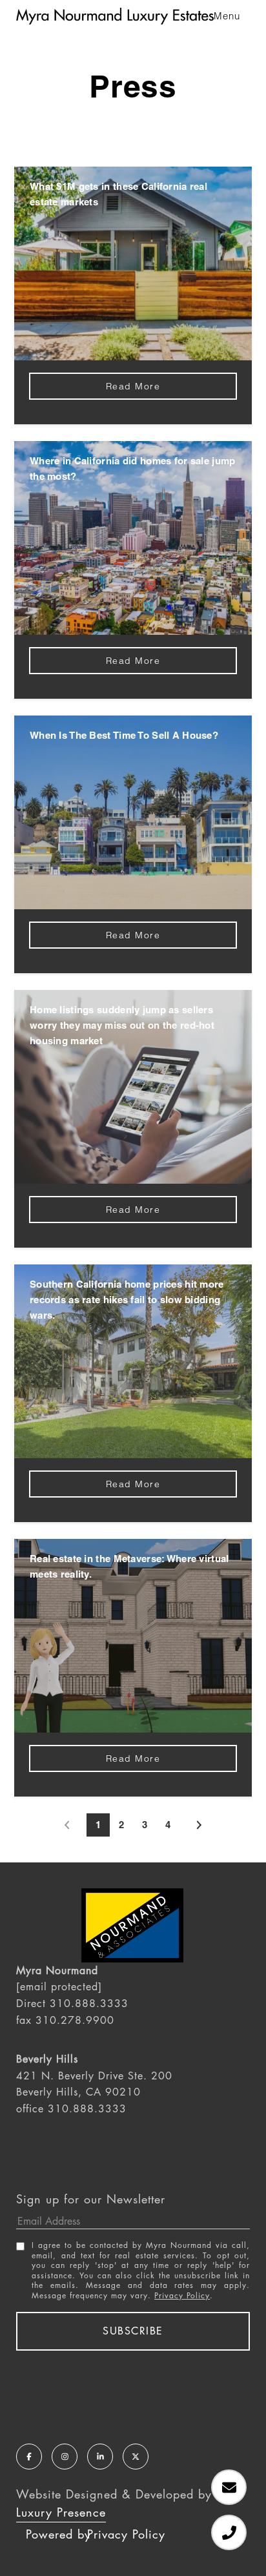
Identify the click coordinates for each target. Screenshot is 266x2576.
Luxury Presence (61, 2512)
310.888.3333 (89, 2004)
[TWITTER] (136, 2457)
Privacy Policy (182, 2296)
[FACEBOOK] (29, 2457)
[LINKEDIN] (100, 2457)
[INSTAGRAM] (65, 2457)
